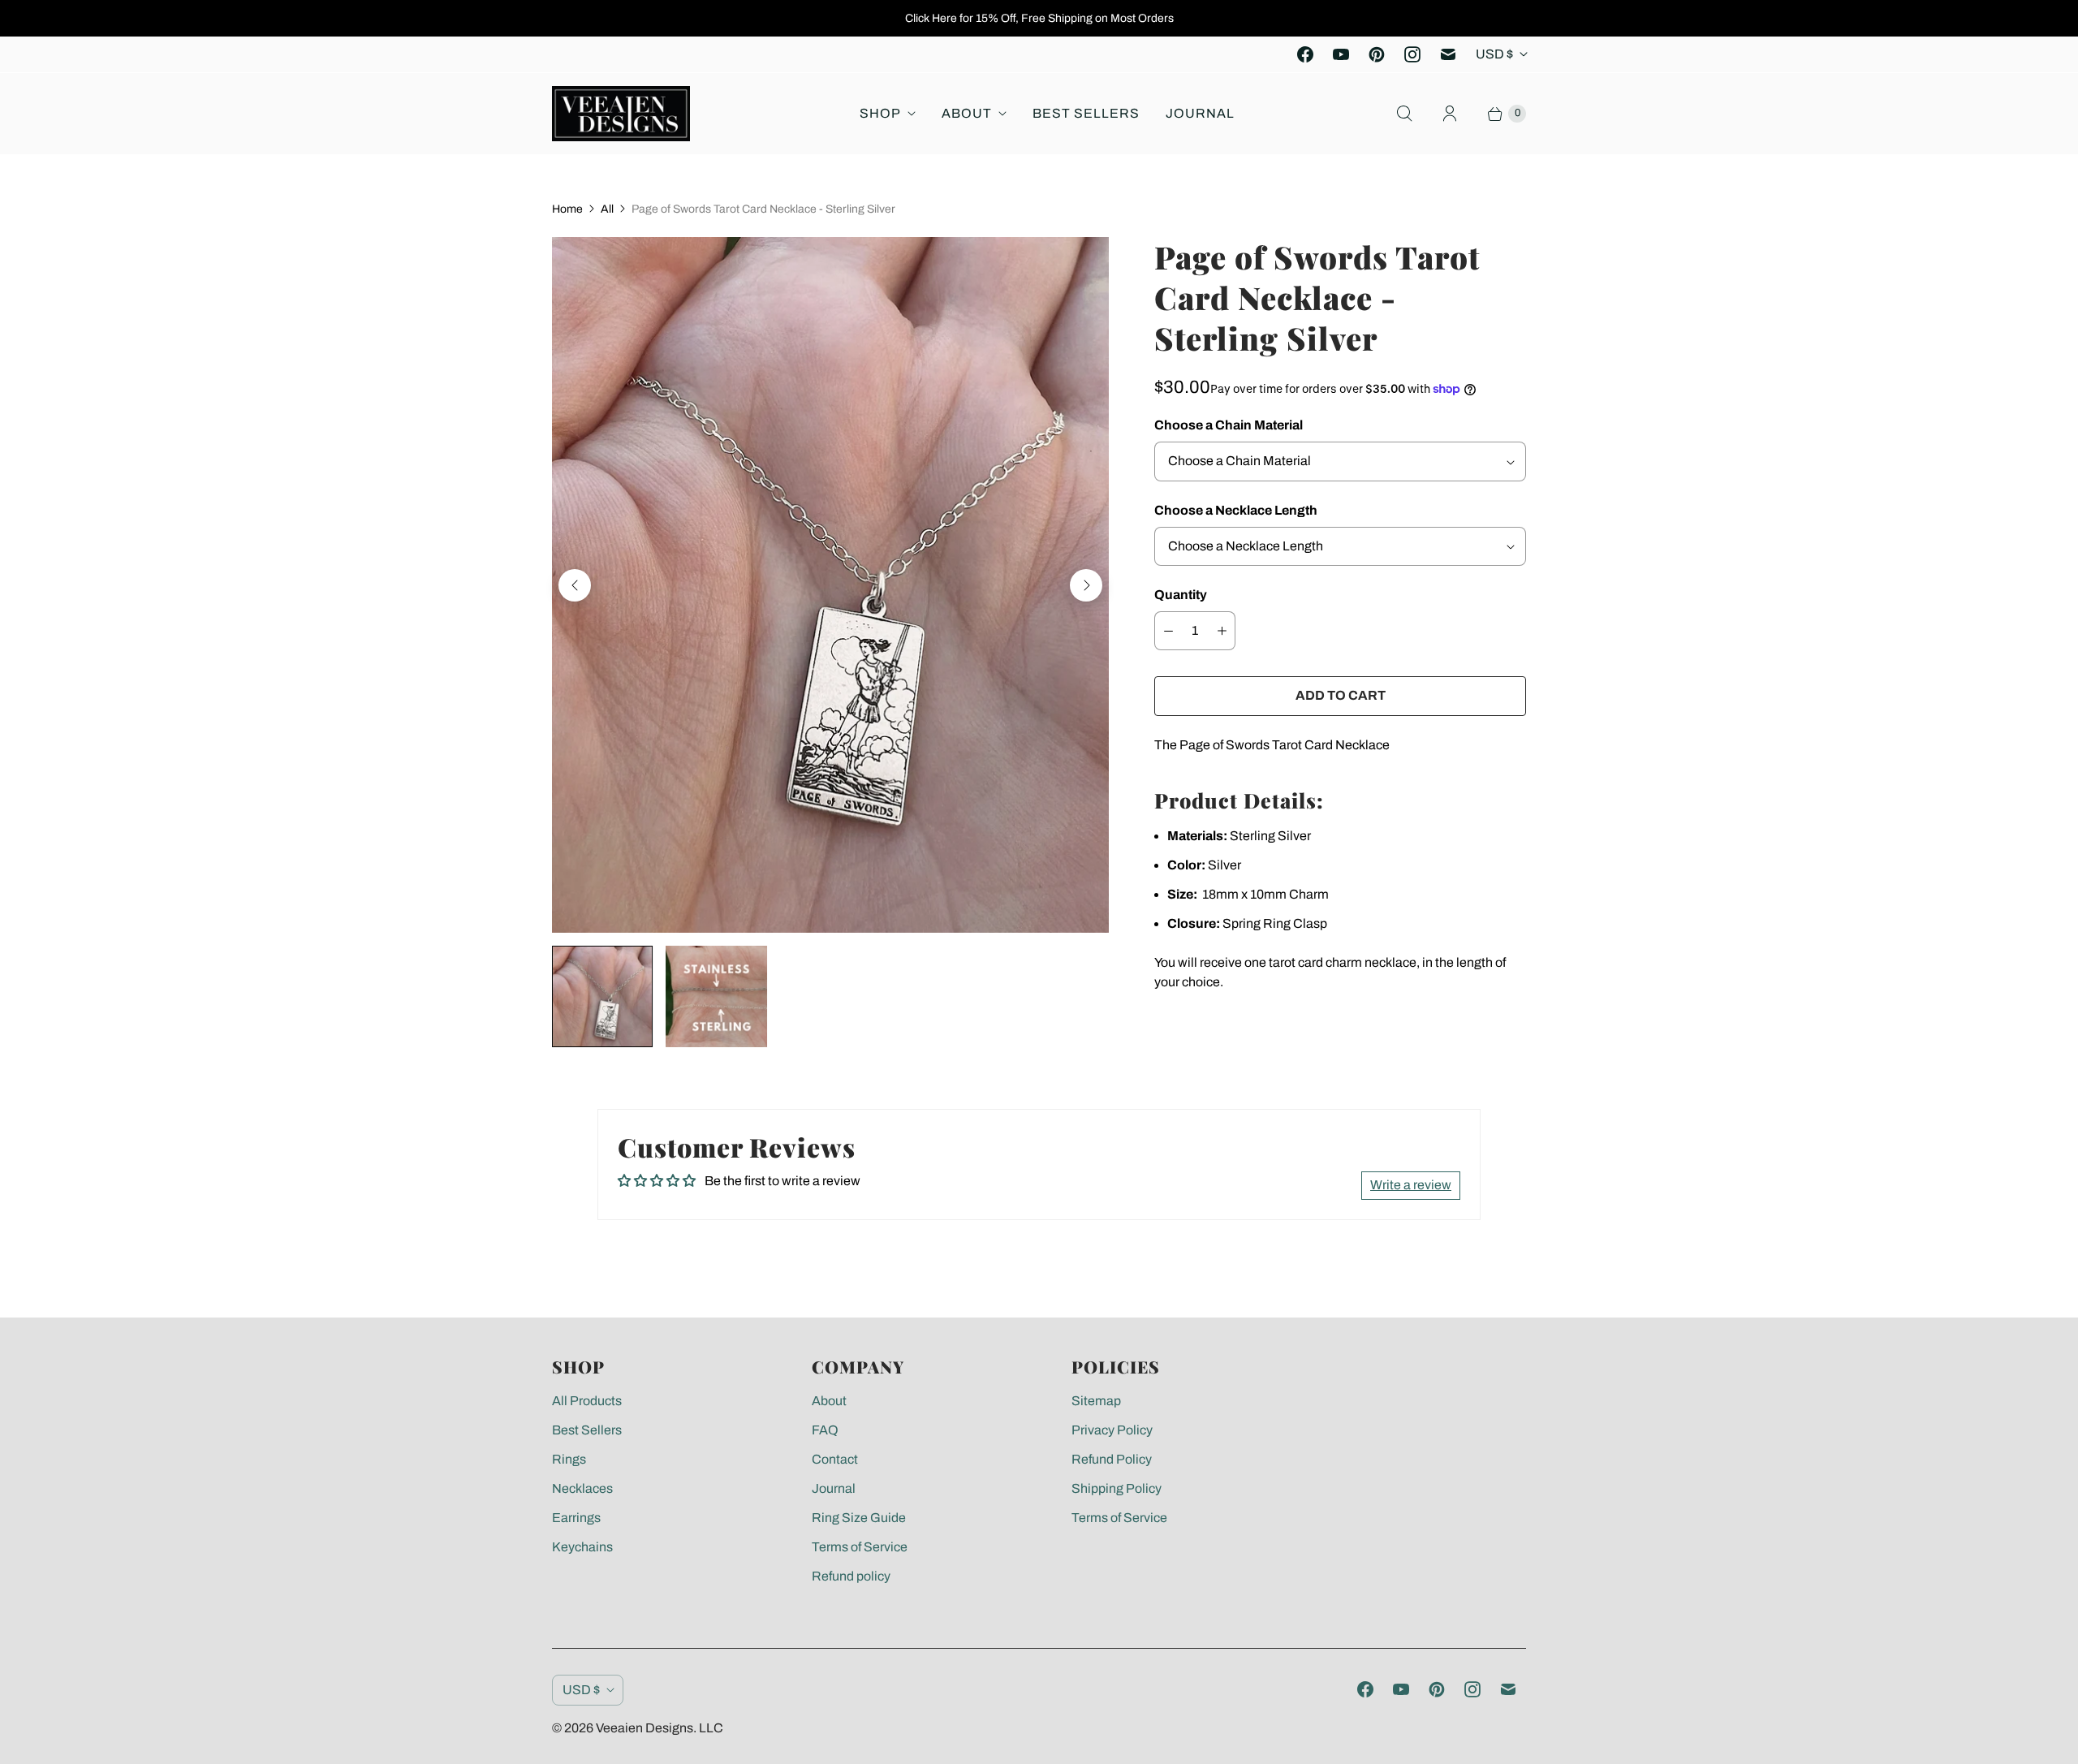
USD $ (1494, 54)
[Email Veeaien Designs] (1448, 54)
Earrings (576, 1518)
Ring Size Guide (859, 1518)
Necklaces (582, 1488)
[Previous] (575, 585)
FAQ (825, 1430)
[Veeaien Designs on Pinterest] (1377, 54)
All (607, 209)
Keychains (582, 1547)
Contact (835, 1459)
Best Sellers (1086, 113)
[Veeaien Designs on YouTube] (1341, 54)
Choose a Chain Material (1229, 425)
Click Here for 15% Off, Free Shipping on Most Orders (1039, 18)
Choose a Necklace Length (1236, 510)
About (967, 113)
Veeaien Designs (645, 1728)
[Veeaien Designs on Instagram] (1412, 54)
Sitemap (1096, 1401)
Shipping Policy (1117, 1488)
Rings (569, 1459)
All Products (587, 1401)
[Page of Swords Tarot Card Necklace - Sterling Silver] (830, 585)
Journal (1200, 113)
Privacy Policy (1112, 1430)
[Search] (1404, 114)
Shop (880, 113)
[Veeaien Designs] (621, 114)
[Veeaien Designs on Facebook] (1305, 54)
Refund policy (851, 1576)
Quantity (1181, 595)
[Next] (1086, 585)
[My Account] (1450, 114)
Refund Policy (1112, 1459)
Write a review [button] (1411, 1185)
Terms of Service (860, 1547)
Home (567, 209)
